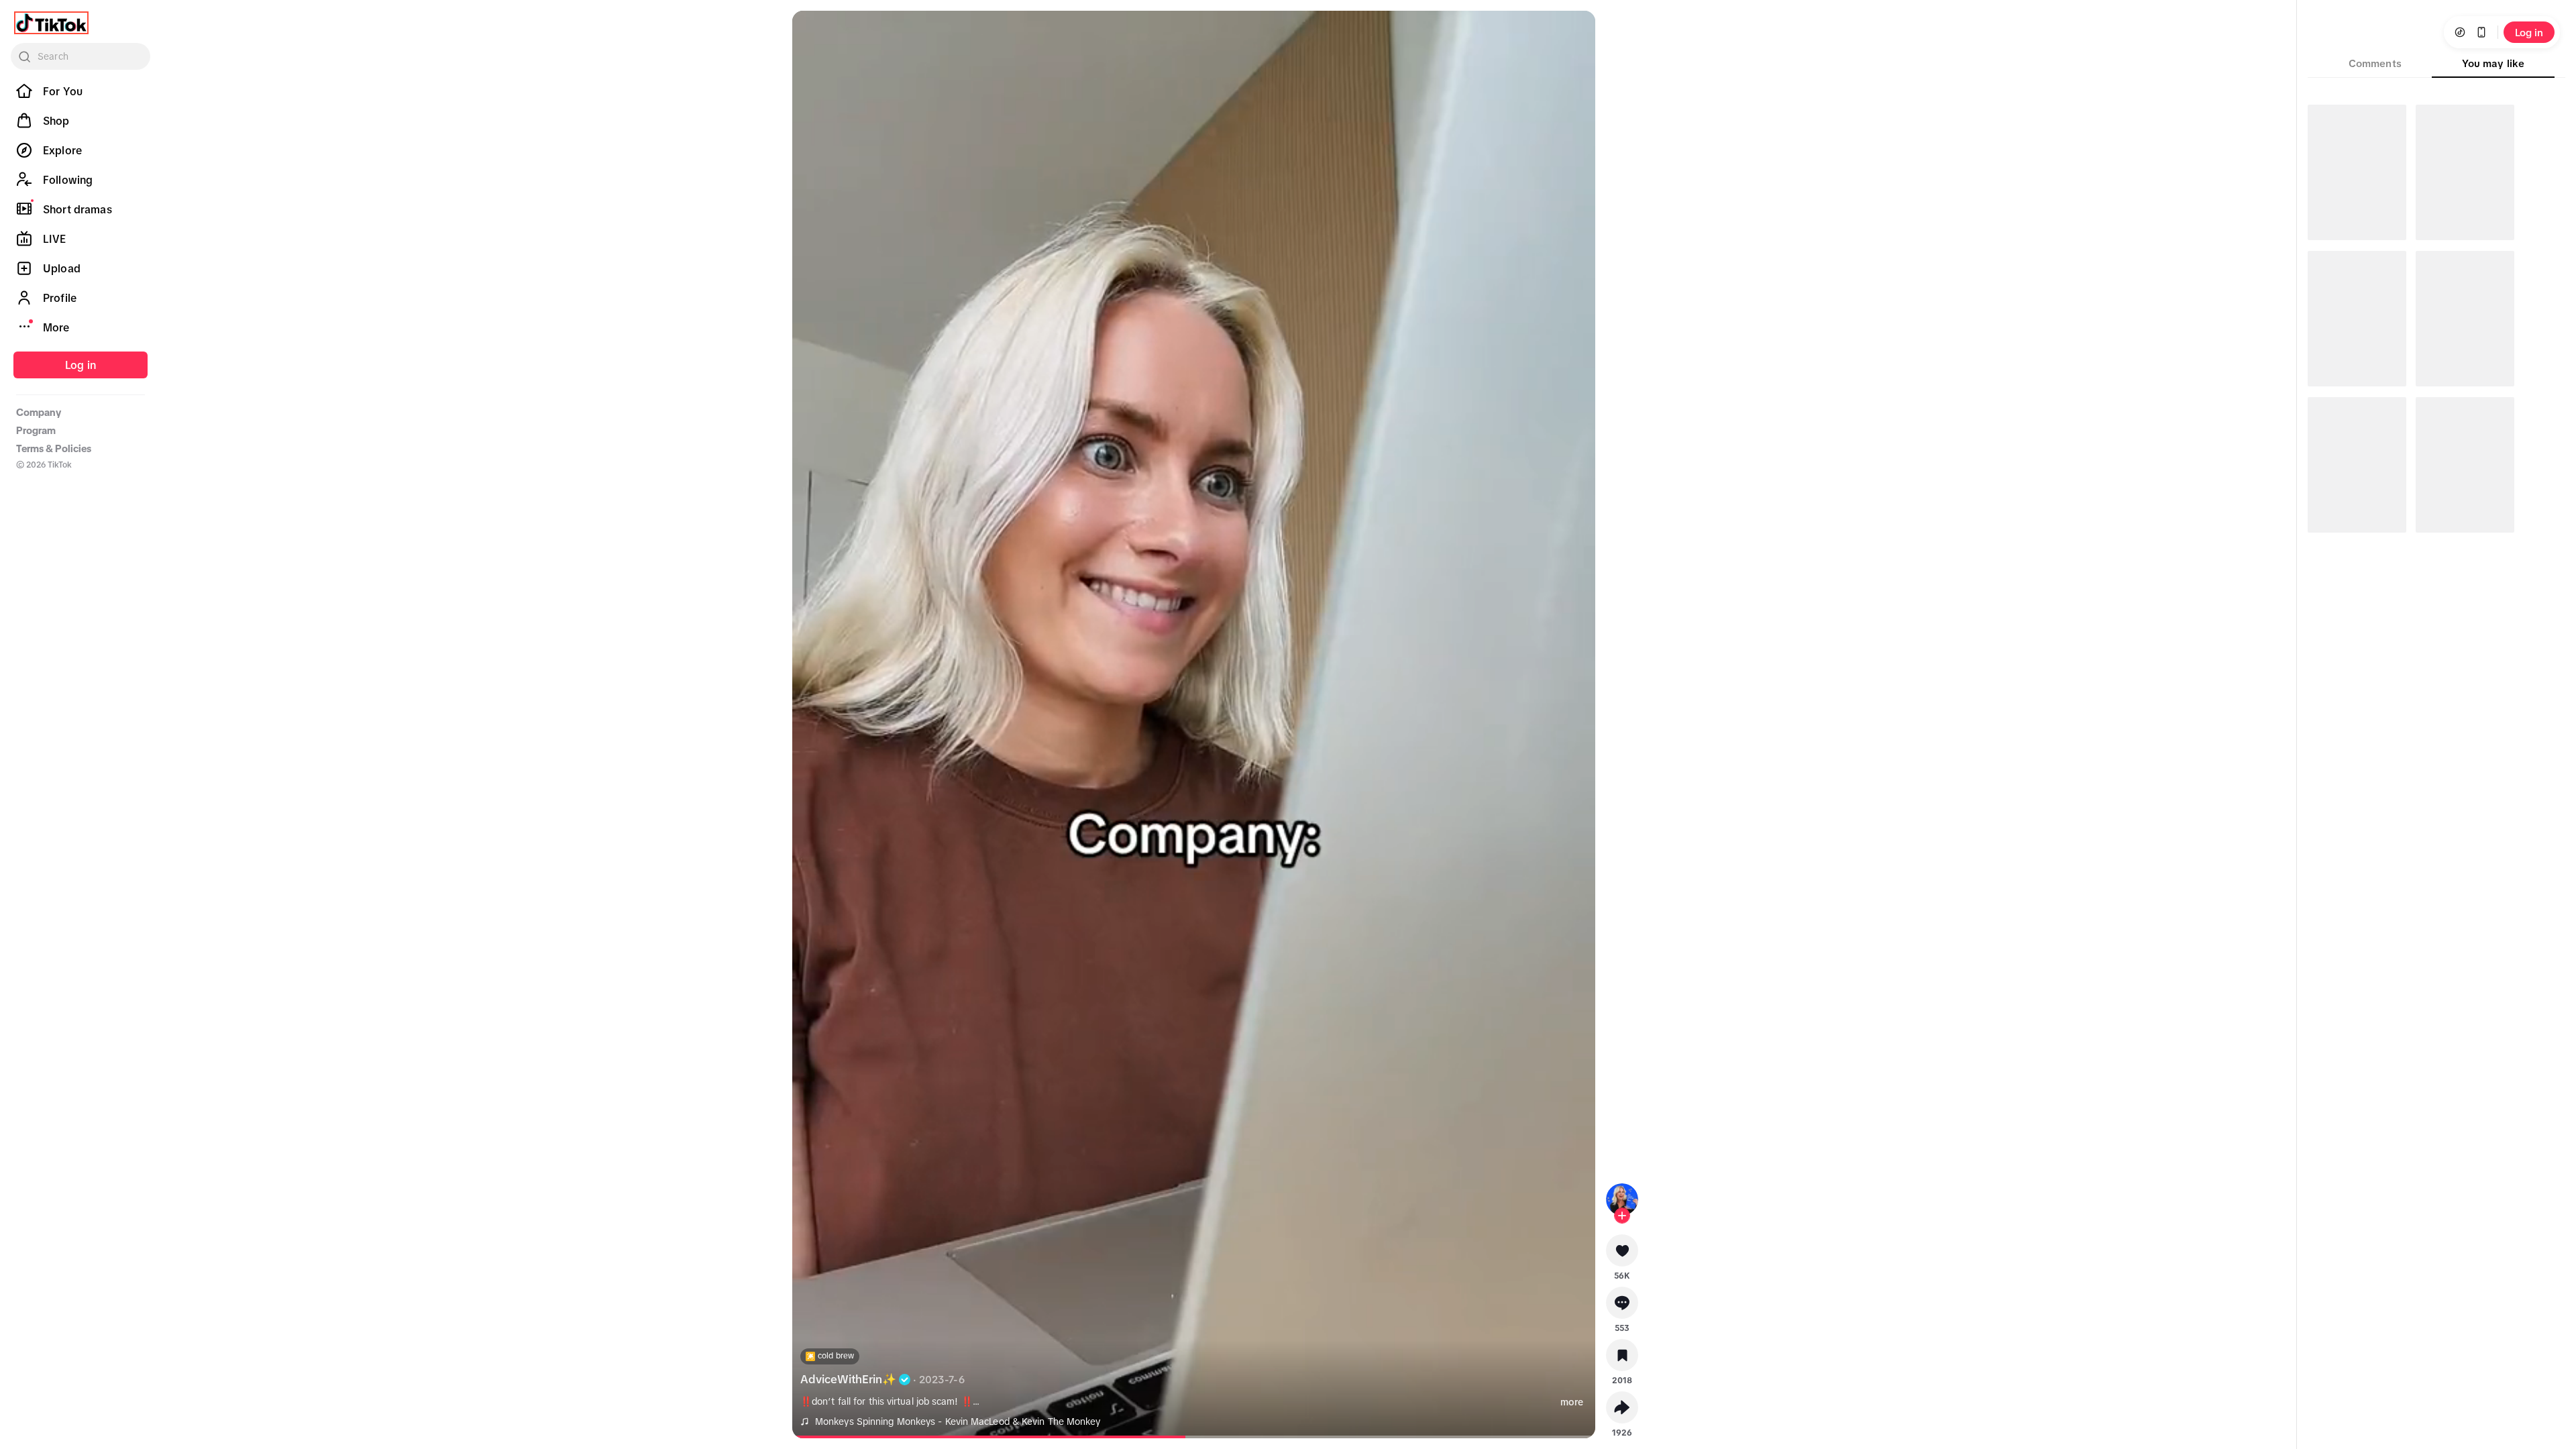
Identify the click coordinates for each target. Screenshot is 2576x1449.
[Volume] (814, 32)
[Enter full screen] (1574, 32)
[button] (1622, 1255)
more (1572, 1402)
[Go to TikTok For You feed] (51, 23)
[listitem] (80, 91)
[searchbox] (80, 56)
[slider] (1028, 1437)
